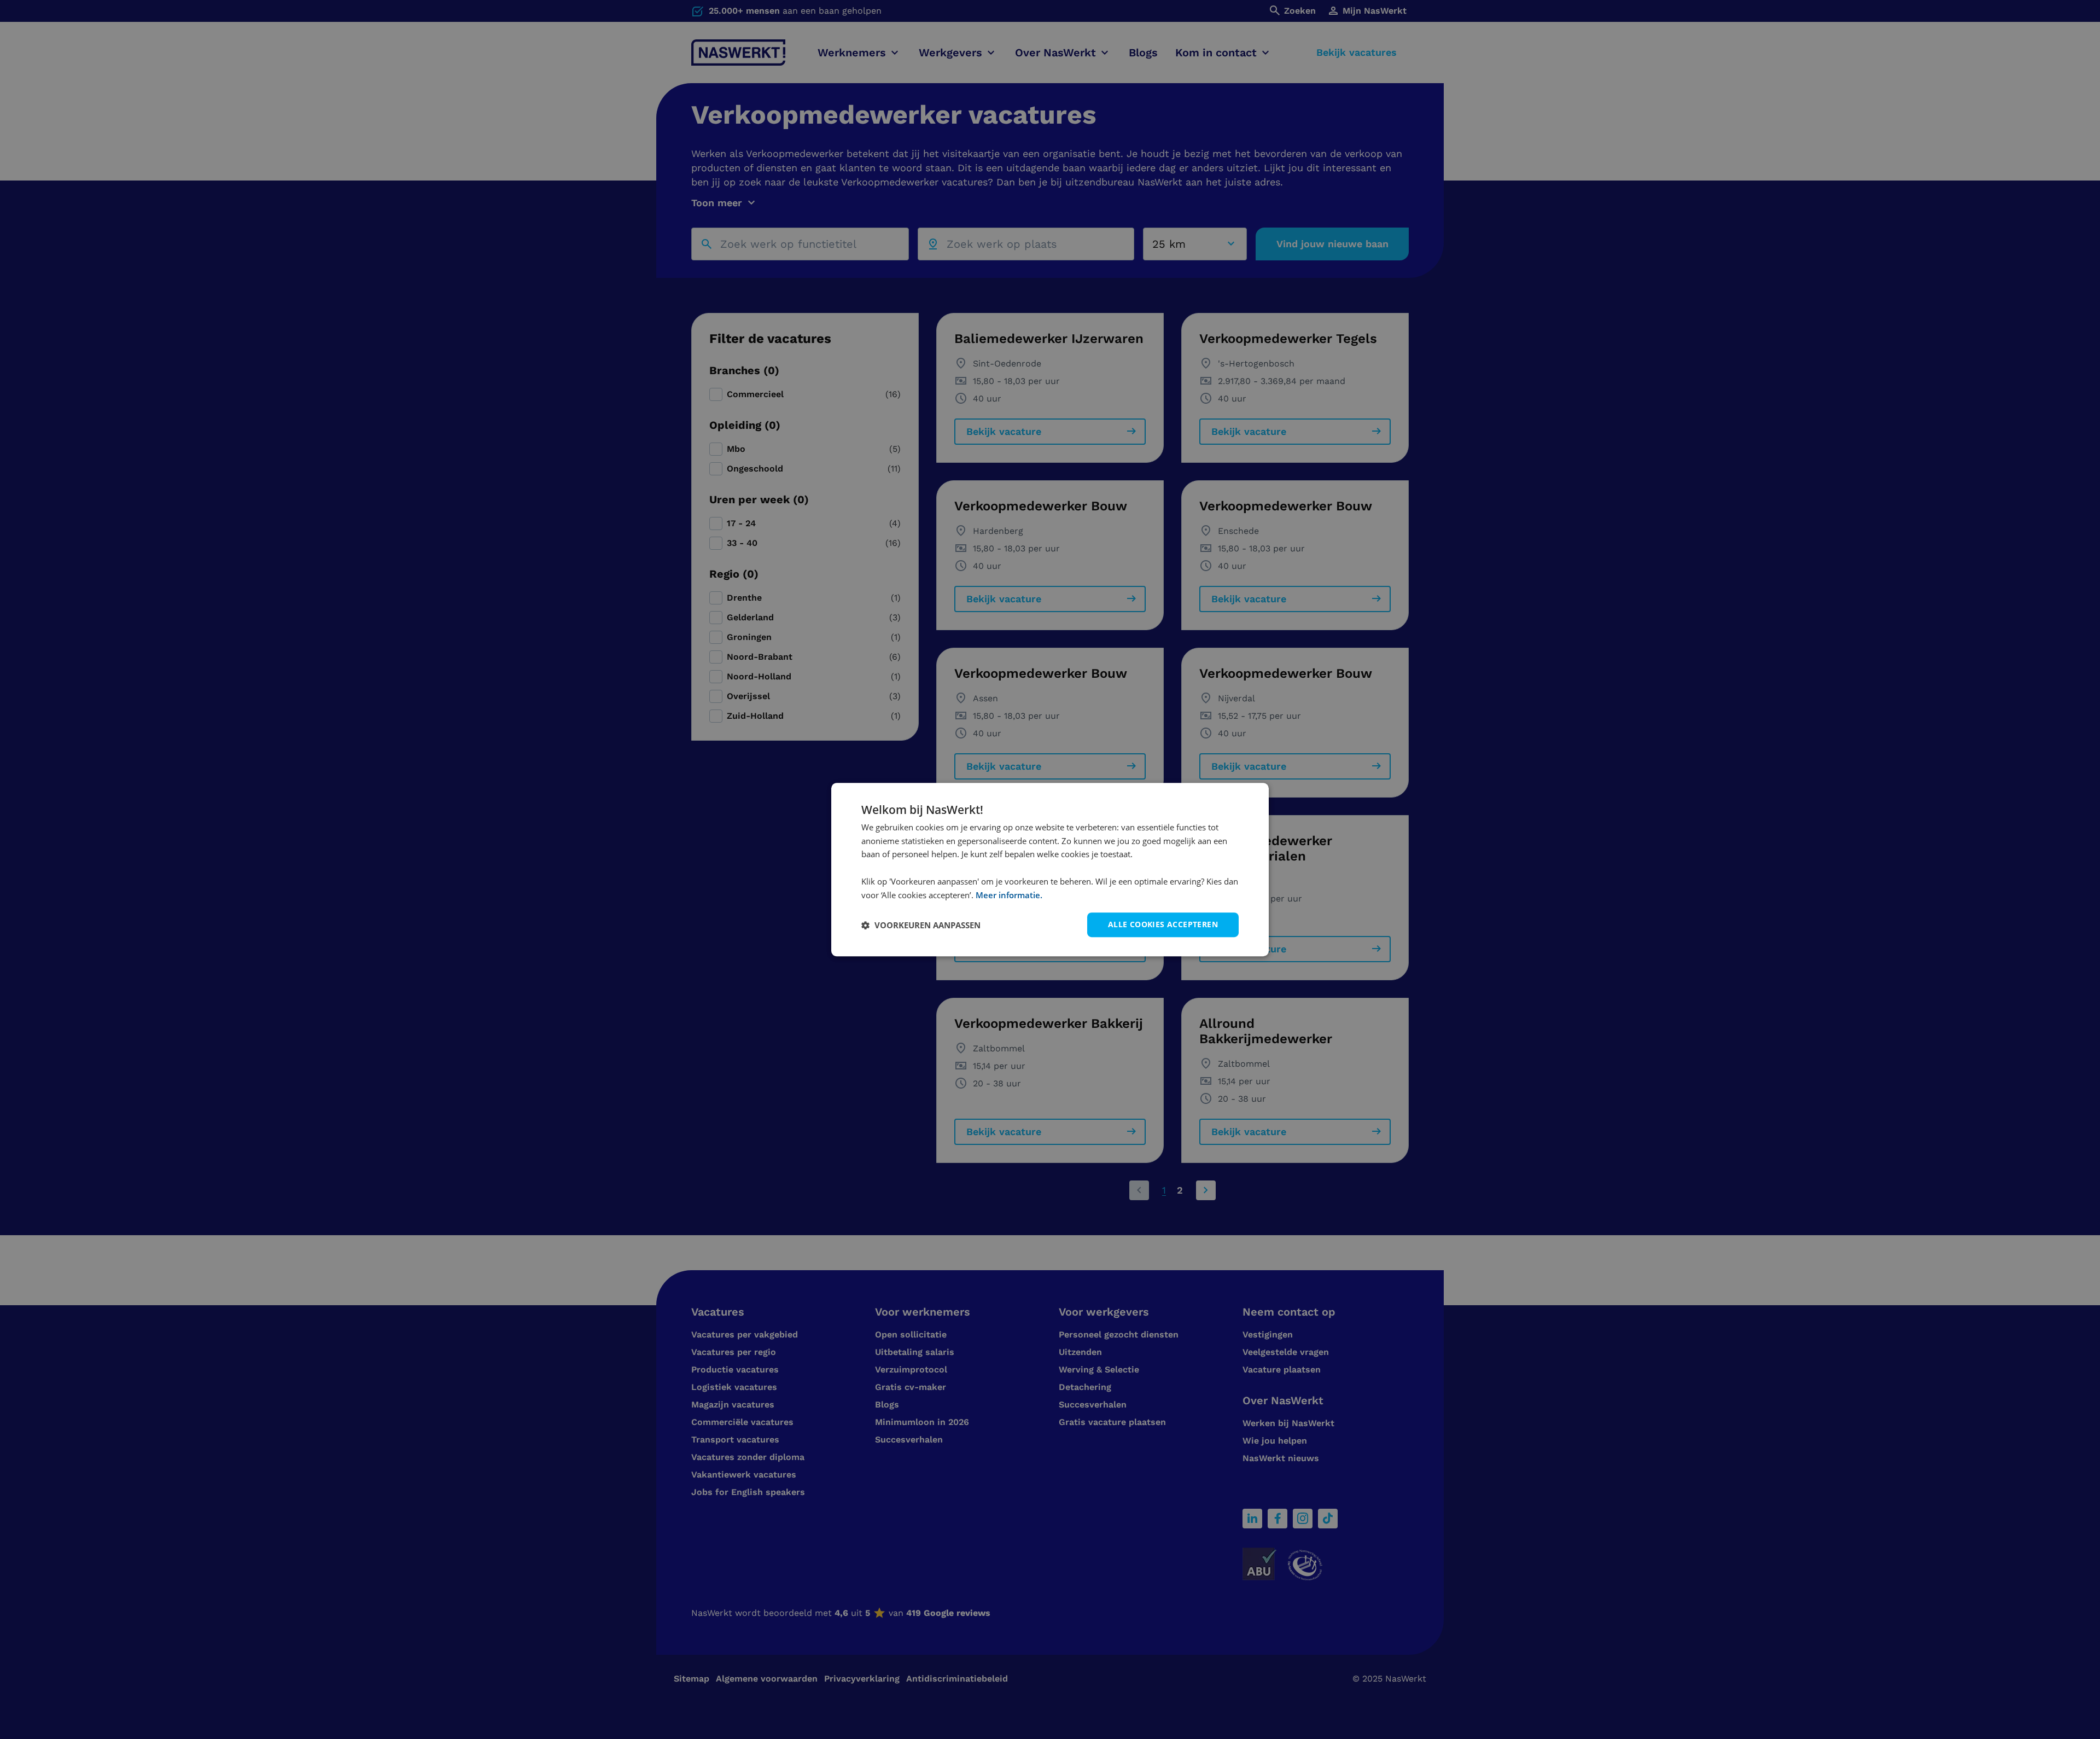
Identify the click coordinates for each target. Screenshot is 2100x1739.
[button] (921, 925)
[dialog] (1050, 870)
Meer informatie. (1009, 895)
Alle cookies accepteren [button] (1163, 925)
